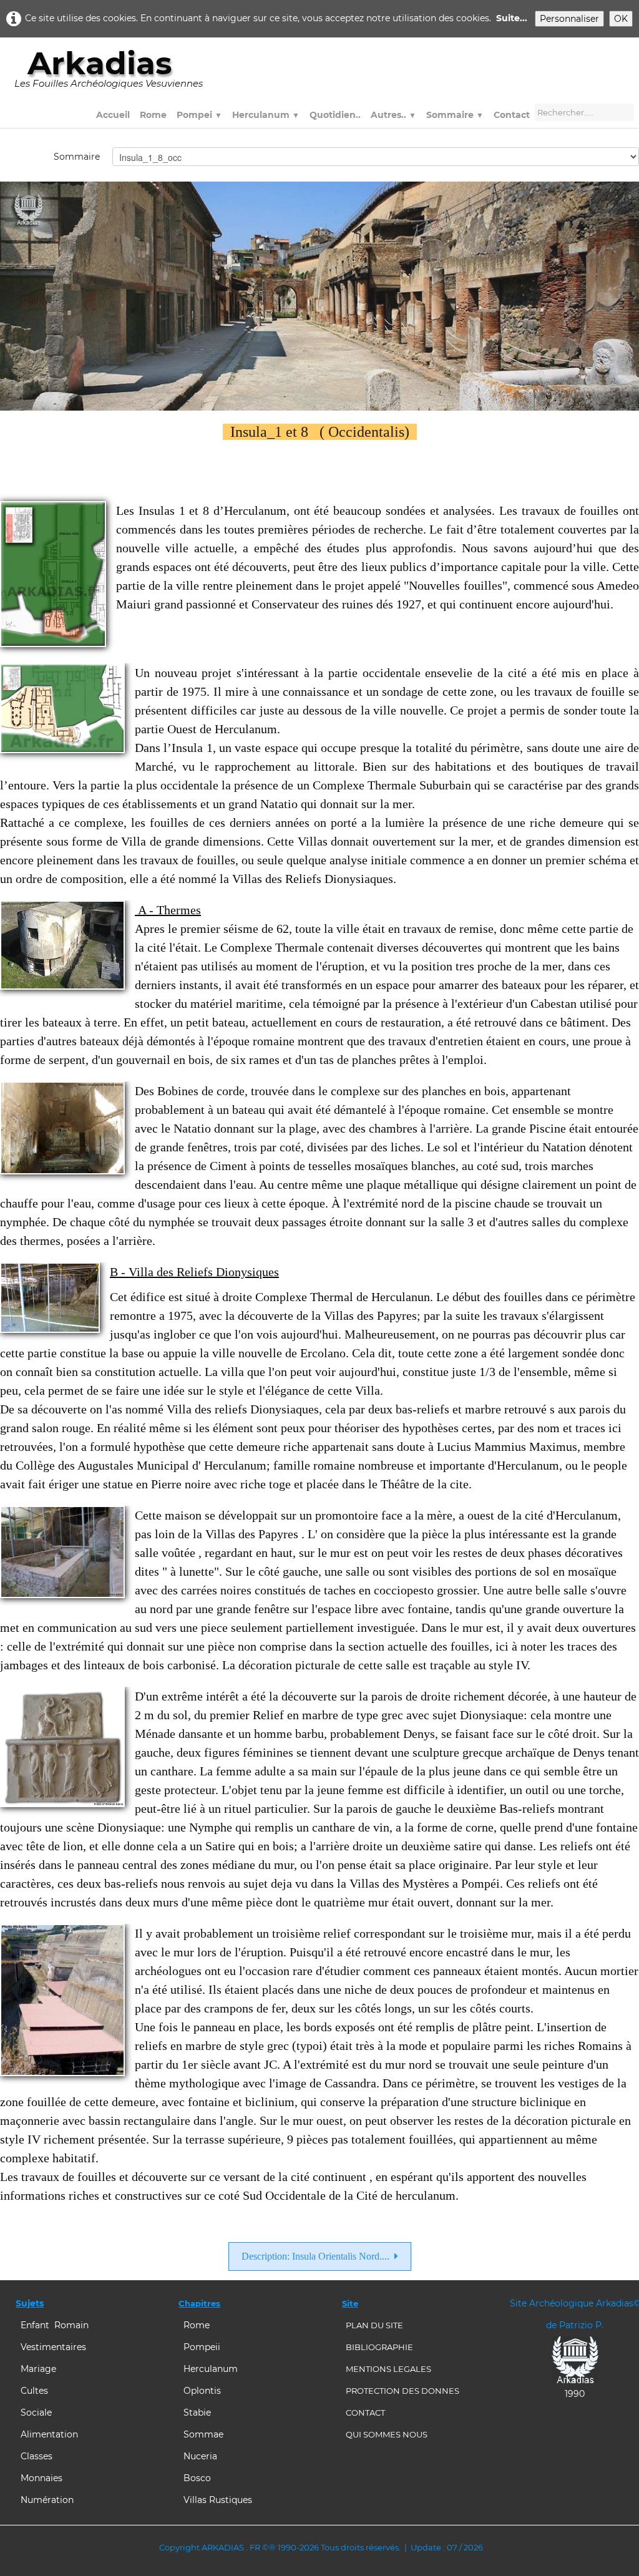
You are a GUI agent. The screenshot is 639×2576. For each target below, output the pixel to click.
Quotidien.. (335, 115)
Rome (153, 115)
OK (621, 19)
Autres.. (393, 115)
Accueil (113, 115)
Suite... (512, 18)
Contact (512, 115)
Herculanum (266, 115)
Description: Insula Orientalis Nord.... (315, 2256)
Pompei (199, 115)
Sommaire (455, 115)
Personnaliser (569, 19)
